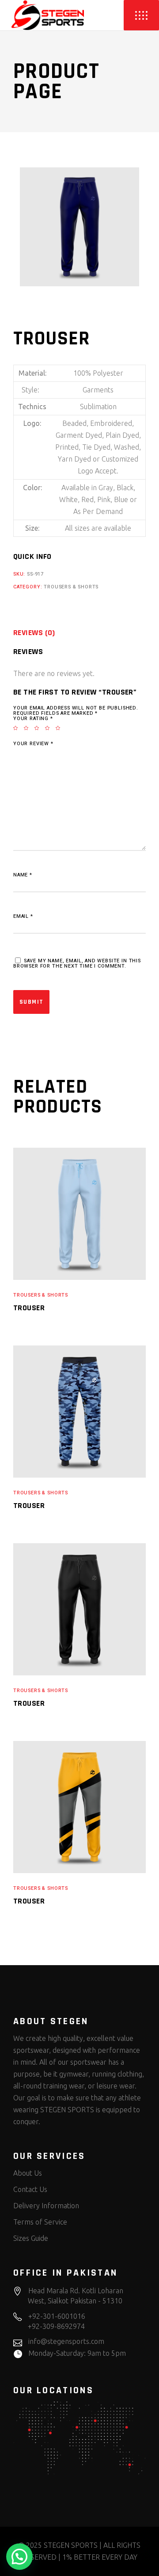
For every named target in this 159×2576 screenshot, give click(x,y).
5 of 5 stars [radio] (61, 728)
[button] (19, 2557)
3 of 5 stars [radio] (40, 728)
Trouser (29, 1308)
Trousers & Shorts (71, 587)
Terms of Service (40, 2222)
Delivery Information (46, 2206)
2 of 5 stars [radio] (29, 728)
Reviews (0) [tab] (34, 633)
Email (23, 916)
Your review (33, 744)
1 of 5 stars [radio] (19, 728)
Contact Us (30, 2189)
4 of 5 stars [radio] (50, 728)
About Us (28, 2173)
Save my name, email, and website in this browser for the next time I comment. (77, 963)
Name (23, 875)
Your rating (33, 719)
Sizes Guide (31, 2238)
